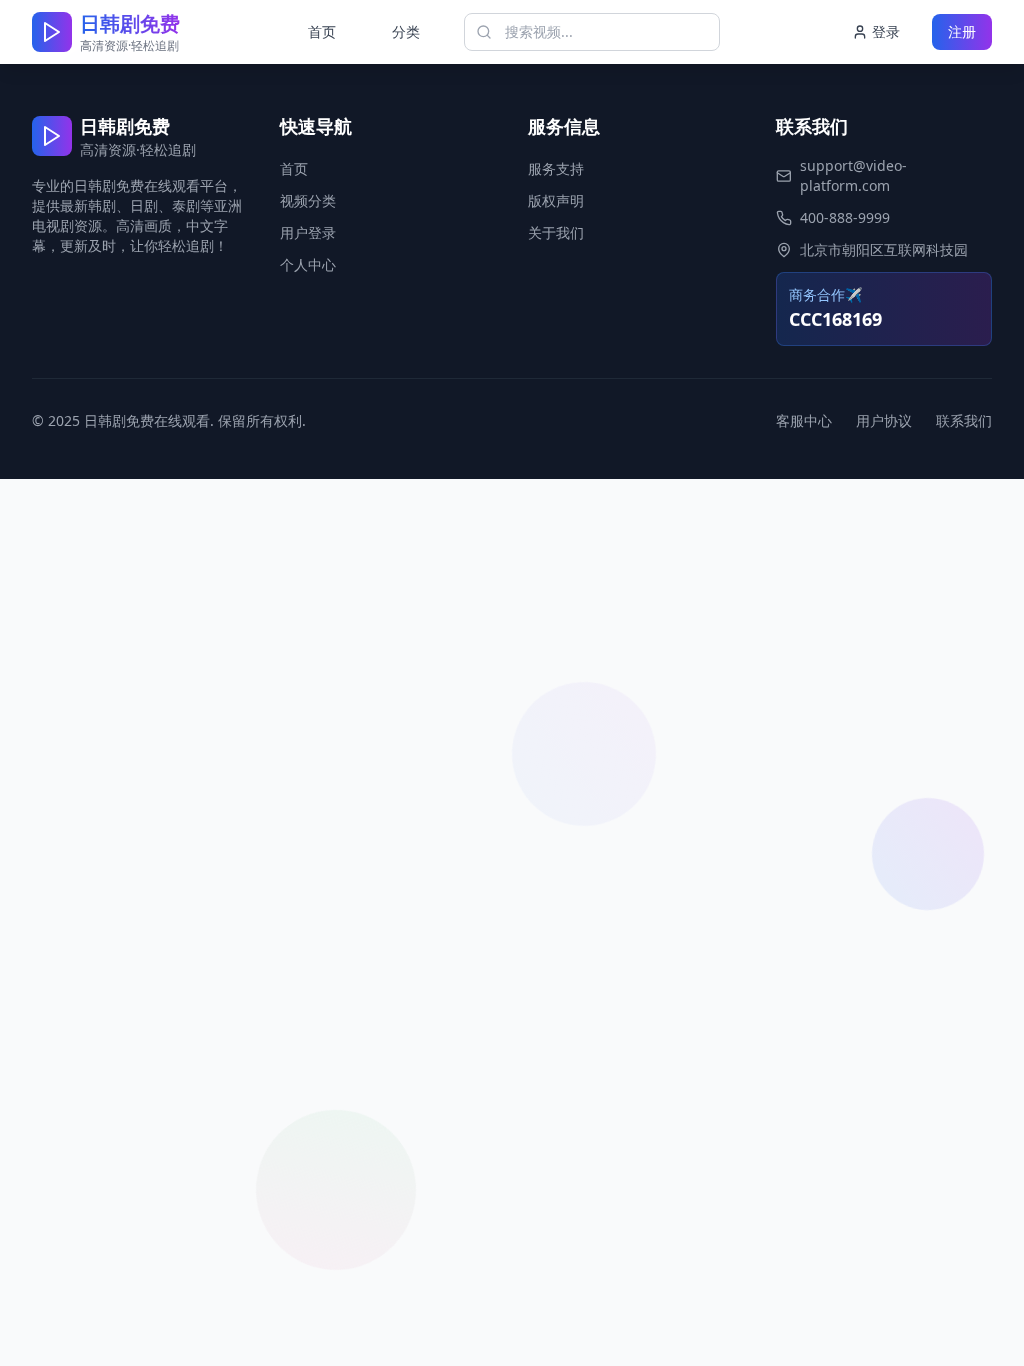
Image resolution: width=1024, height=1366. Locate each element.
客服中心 (804, 420)
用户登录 (308, 232)
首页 (322, 31)
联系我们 (964, 420)
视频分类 (308, 200)
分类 (406, 31)
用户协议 (884, 420)
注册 (962, 31)
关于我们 (556, 232)
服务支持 (556, 168)
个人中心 (308, 264)
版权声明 (556, 200)
